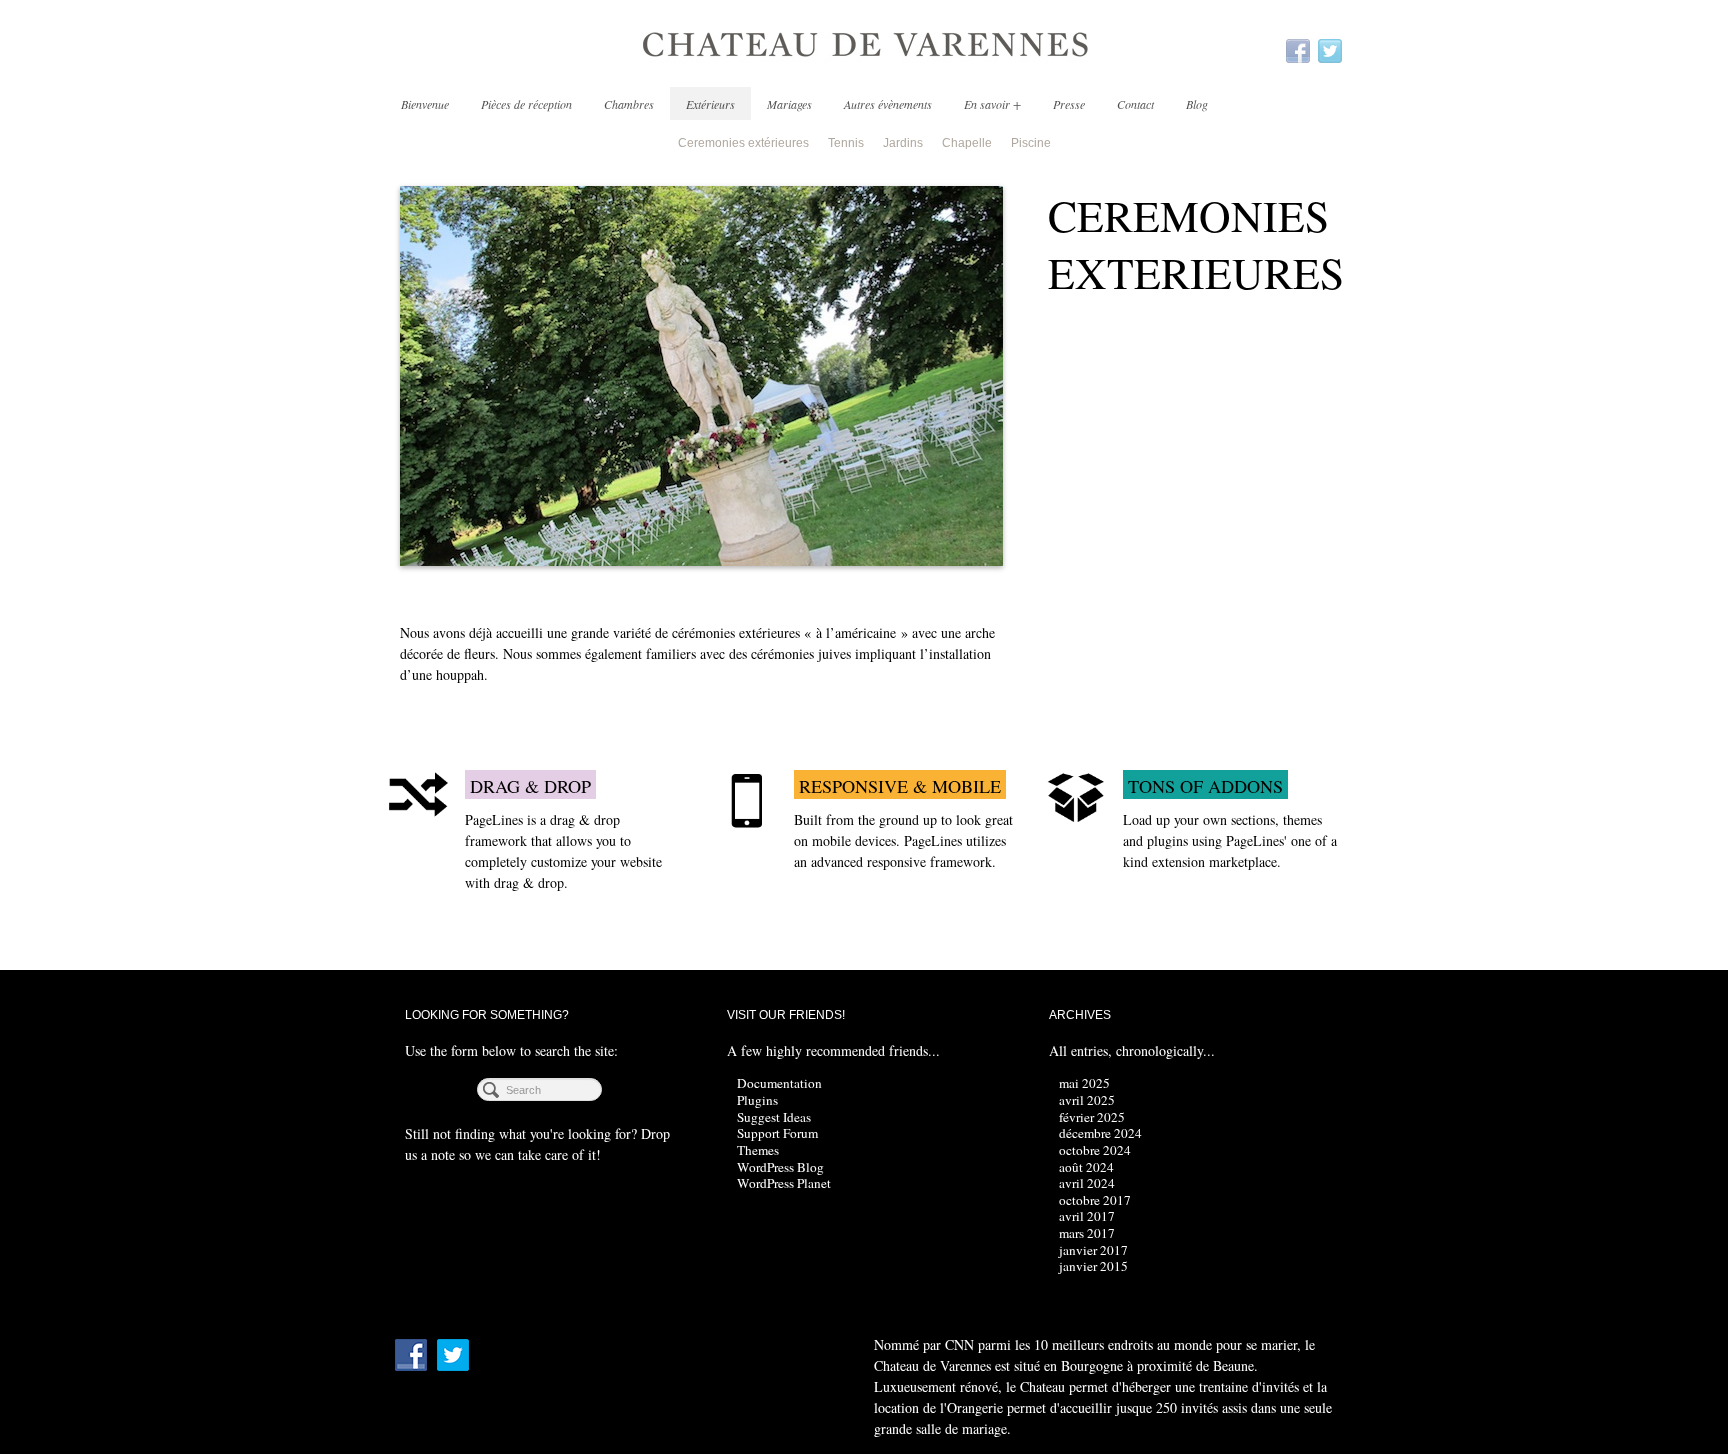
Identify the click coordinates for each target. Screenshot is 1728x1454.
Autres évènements (888, 104)
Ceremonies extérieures (743, 143)
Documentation (779, 1083)
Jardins (903, 143)
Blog (1197, 104)
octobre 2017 (1095, 1200)
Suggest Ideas (774, 1117)
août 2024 (1086, 1167)
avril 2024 (1087, 1183)
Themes (758, 1150)
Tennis (846, 143)
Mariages (789, 104)
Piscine (1031, 143)
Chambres (629, 104)
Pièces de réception (526, 104)
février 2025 (1092, 1117)
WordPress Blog (780, 1167)
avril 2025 (1087, 1100)
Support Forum (777, 1133)
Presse (1069, 104)
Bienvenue (425, 104)
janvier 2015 (1093, 1266)
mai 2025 (1084, 1083)
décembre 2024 (1100, 1133)
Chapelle (967, 143)
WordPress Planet (784, 1183)
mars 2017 (1087, 1233)
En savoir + (992, 104)
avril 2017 (1087, 1216)
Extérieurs (710, 104)
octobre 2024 (1095, 1150)
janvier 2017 (1093, 1250)
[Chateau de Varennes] (864, 45)
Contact (1135, 104)
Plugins (757, 1100)
